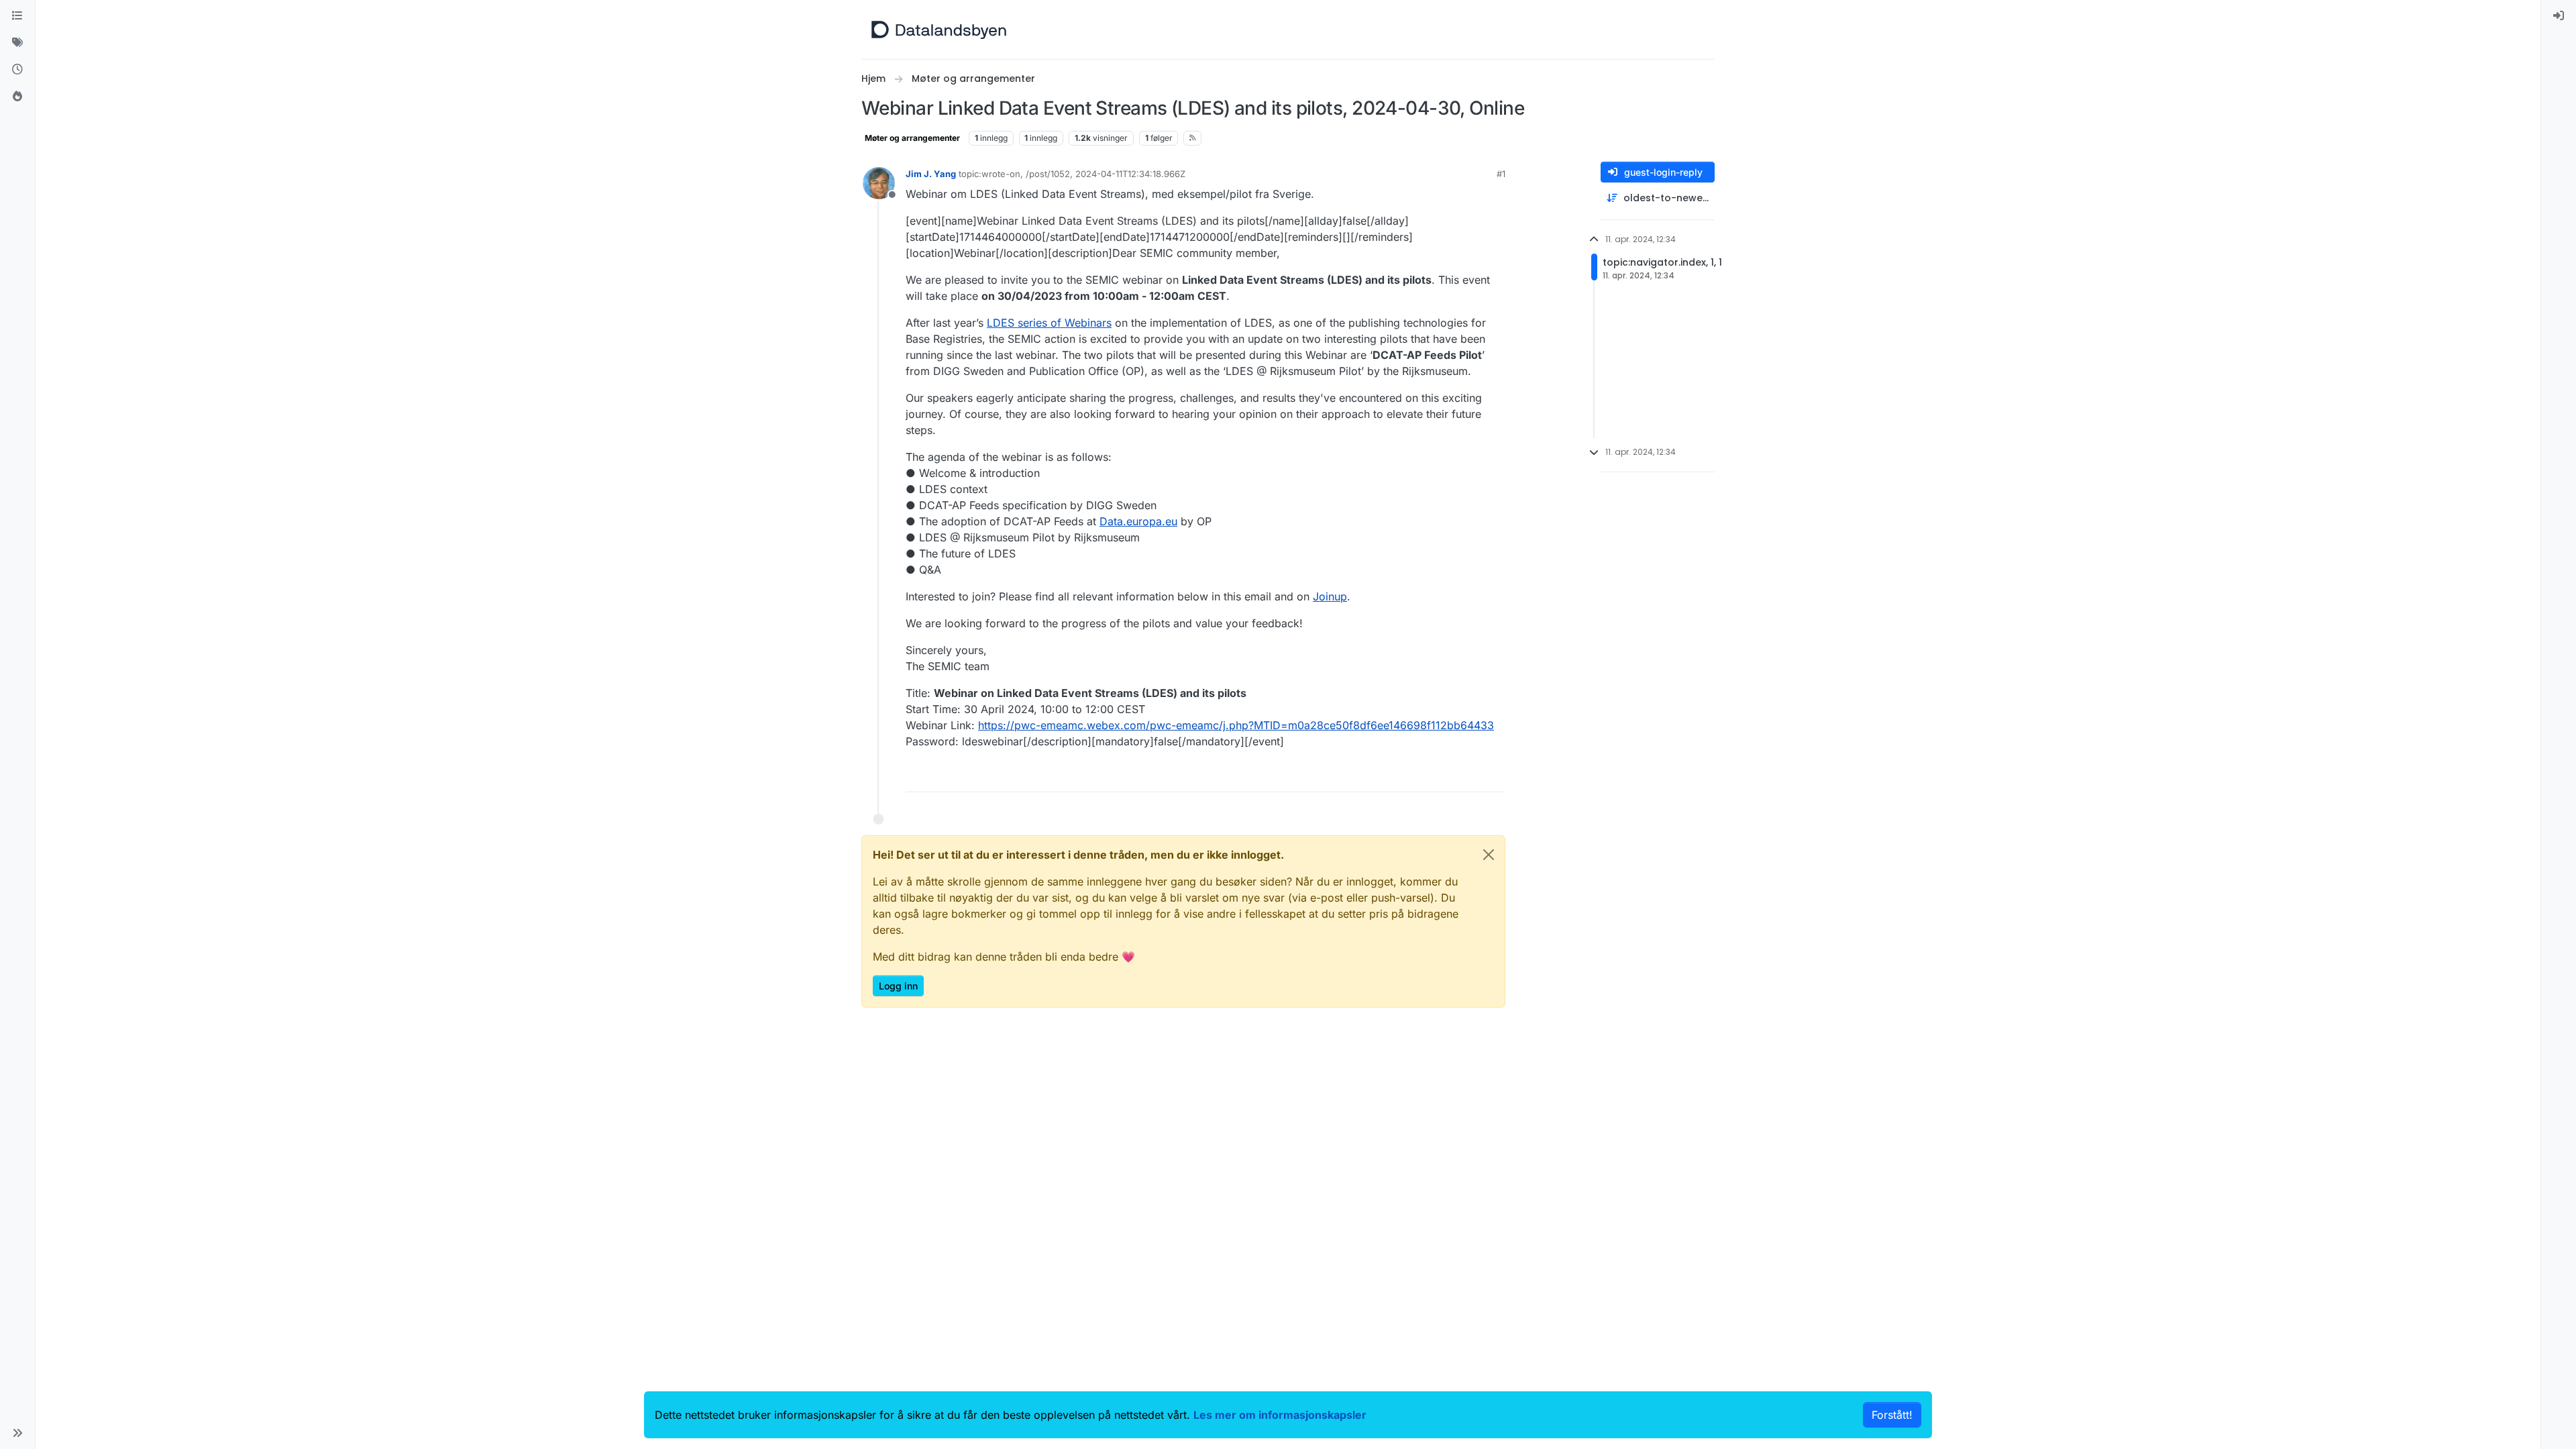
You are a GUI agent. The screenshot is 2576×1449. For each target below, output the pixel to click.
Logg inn (898, 986)
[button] (17, 1433)
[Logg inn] (2559, 16)
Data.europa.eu (1138, 521)
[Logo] (939, 30)
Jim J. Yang (931, 174)
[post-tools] (1494, 776)
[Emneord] (17, 43)
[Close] (1489, 855)
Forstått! (1892, 1415)
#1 (1501, 174)
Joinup (1330, 596)
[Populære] (17, 97)
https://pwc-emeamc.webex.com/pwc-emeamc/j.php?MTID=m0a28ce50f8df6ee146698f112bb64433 (1236, 725)
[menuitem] (2559, 16)
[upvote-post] (1444, 776)
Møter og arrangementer (912, 138)
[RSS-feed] (1192, 138)
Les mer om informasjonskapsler (1280, 1415)
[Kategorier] (17, 16)
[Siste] (17, 70)
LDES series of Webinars (1049, 323)
